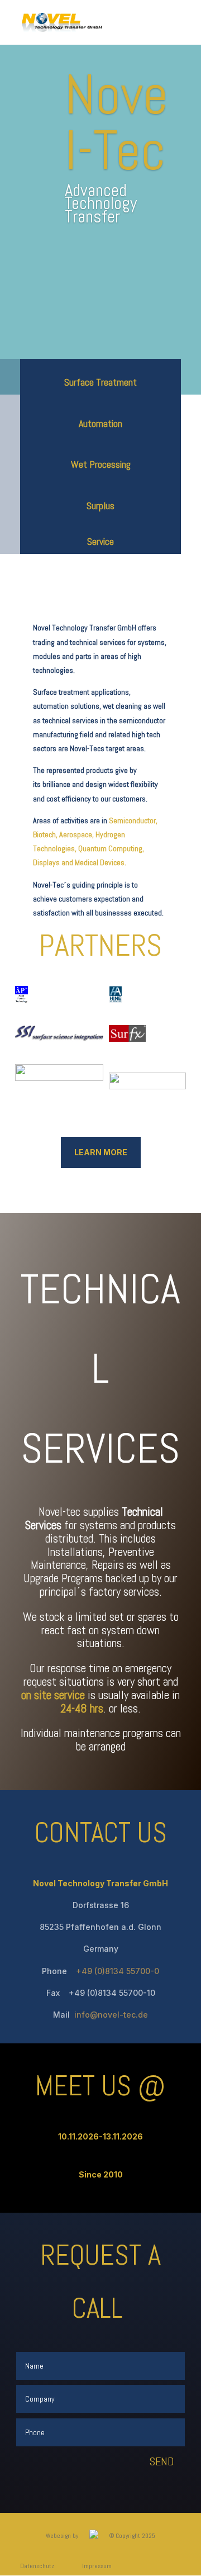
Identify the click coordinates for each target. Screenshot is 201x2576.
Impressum (97, 2566)
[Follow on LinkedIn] (100, 2483)
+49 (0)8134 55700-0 (116, 1971)
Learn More (101, 1152)
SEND (162, 2461)
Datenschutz (37, 2566)
